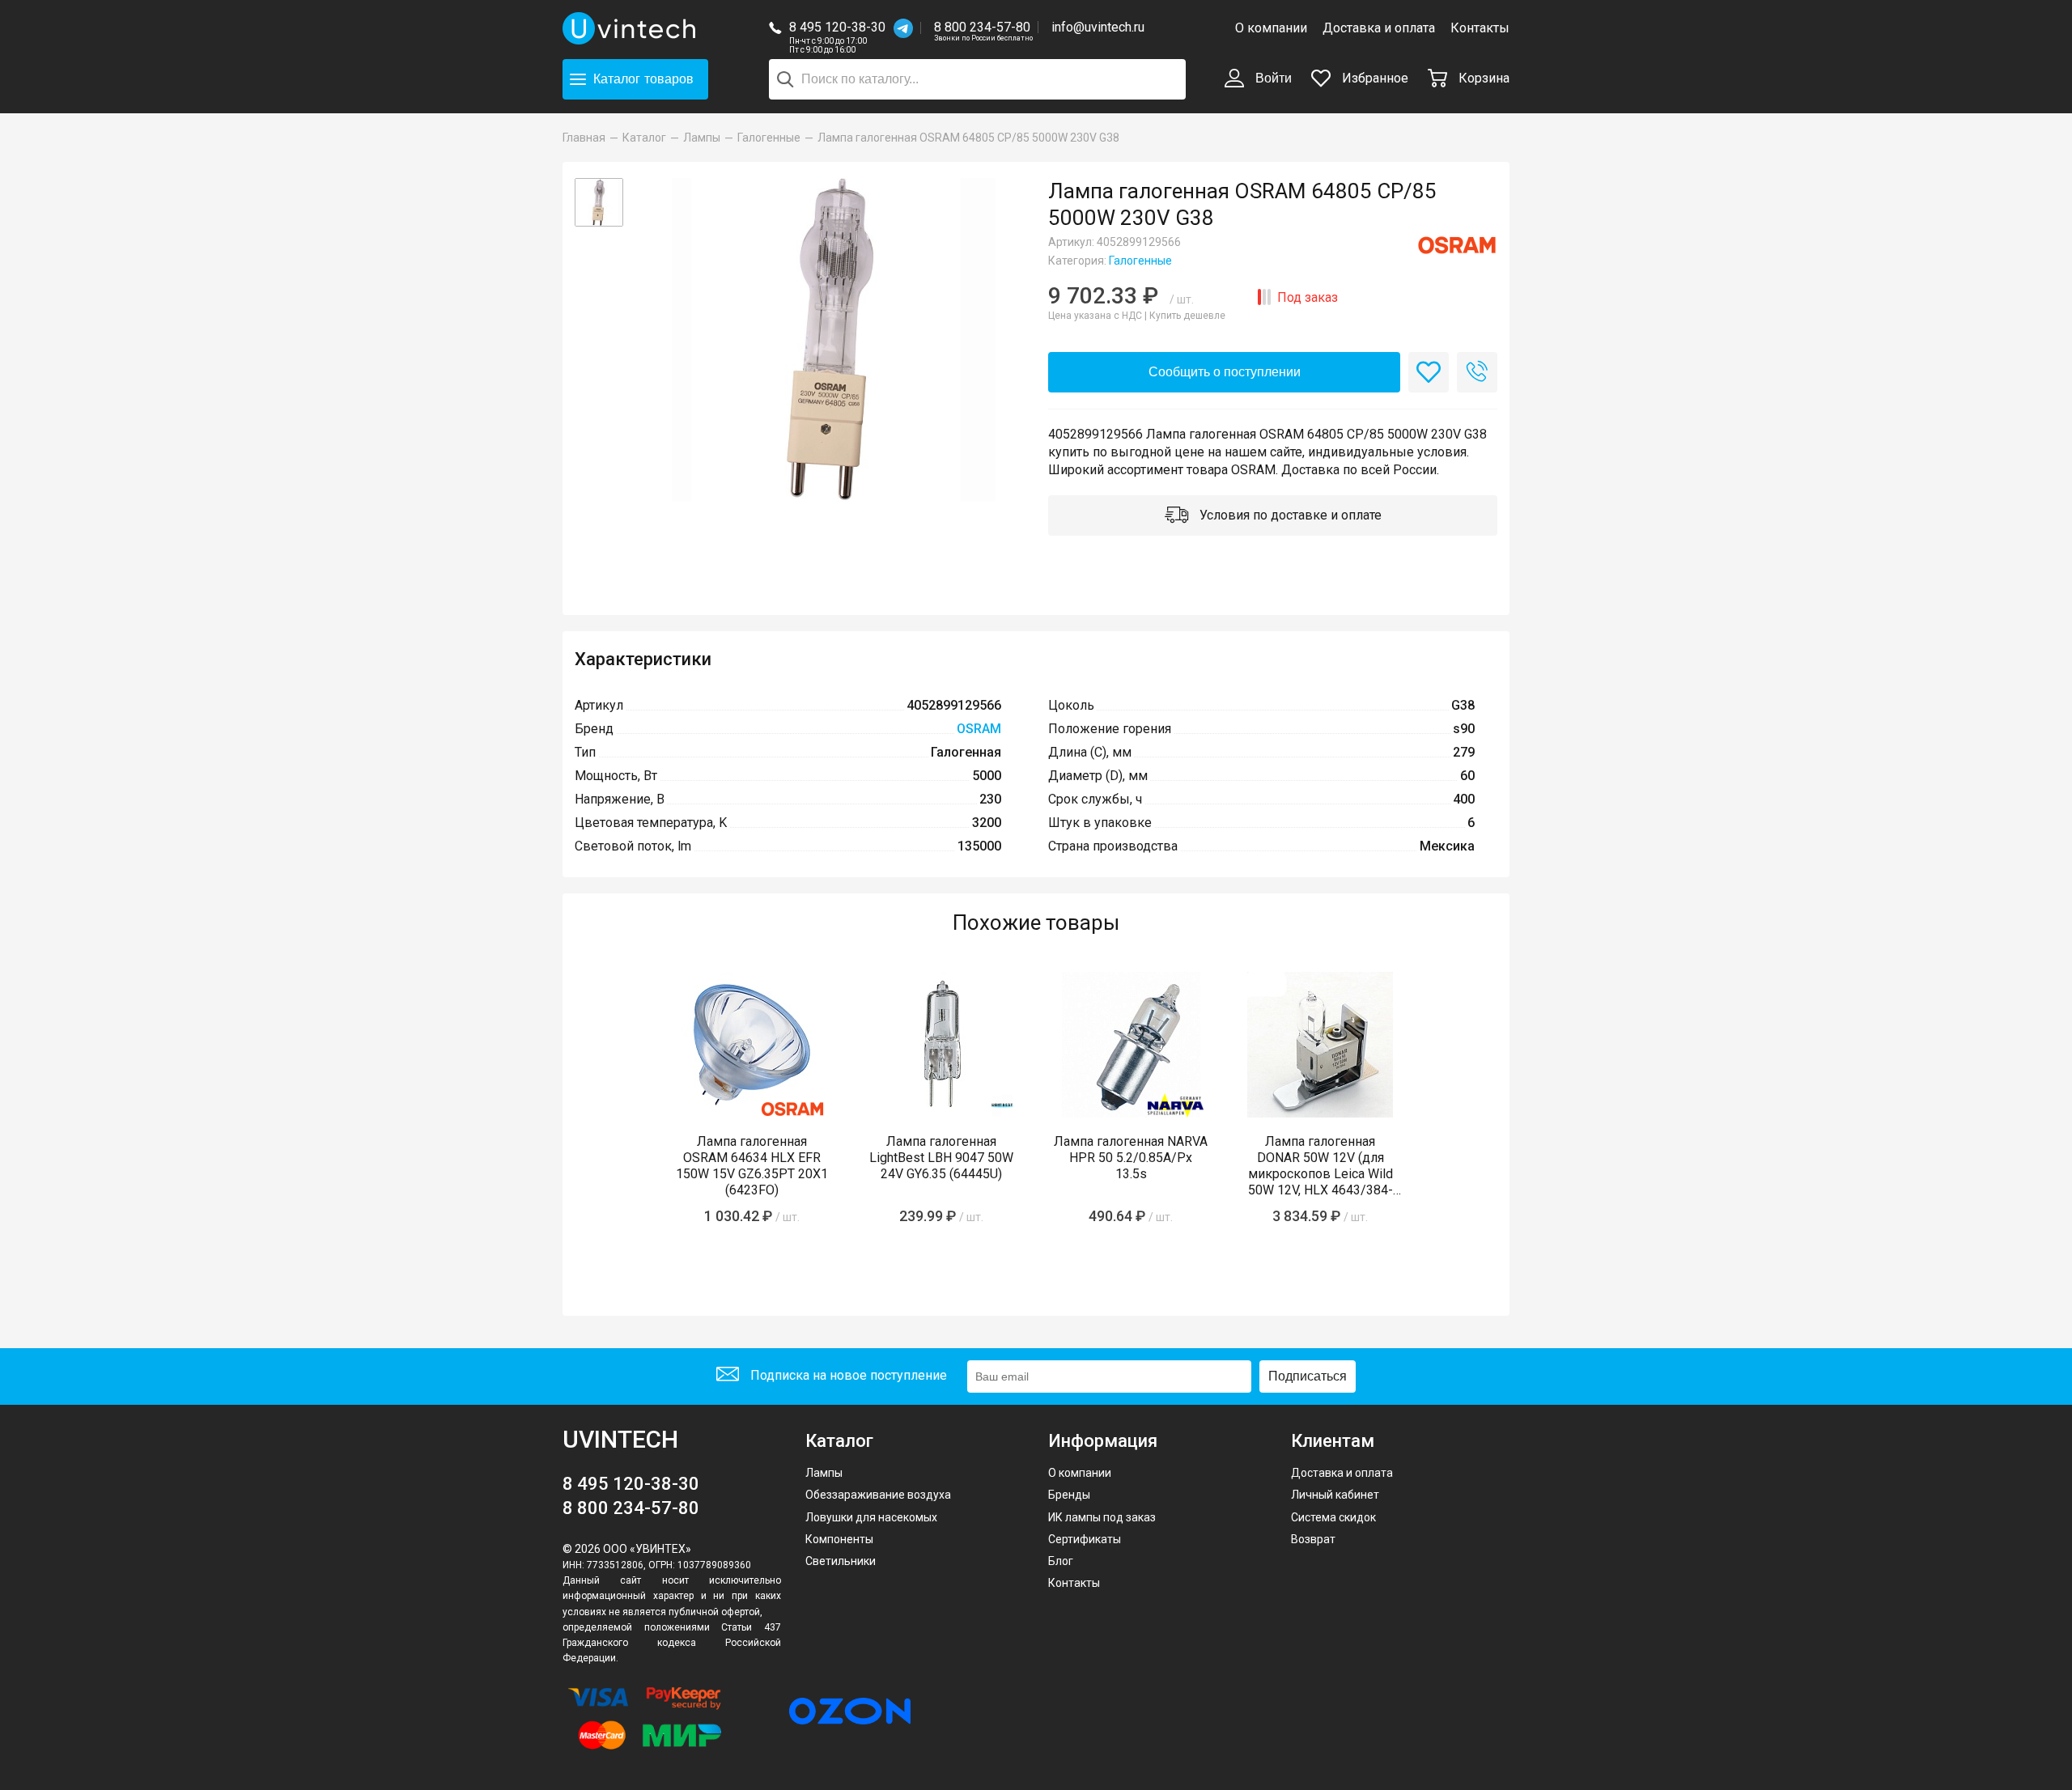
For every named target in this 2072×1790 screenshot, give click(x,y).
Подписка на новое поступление (847, 1375)
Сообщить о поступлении (1225, 372)
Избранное (1374, 78)
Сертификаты (1085, 1539)
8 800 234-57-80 (983, 28)
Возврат (1313, 1539)
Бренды (1069, 1495)
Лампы (824, 1473)
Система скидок (1333, 1517)
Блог (1061, 1561)
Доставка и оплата (1379, 28)
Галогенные (1140, 261)
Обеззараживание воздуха (878, 1495)
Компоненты (839, 1539)
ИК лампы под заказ (1102, 1517)
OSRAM (979, 729)
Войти (1272, 78)
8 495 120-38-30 (837, 27)
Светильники (841, 1561)
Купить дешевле (1187, 316)
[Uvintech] (631, 28)
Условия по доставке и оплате (1289, 515)
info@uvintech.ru (1098, 27)
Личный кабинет (1335, 1495)
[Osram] (1457, 245)
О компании (1271, 28)
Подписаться (1308, 1376)
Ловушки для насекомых (871, 1517)
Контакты (1480, 28)
